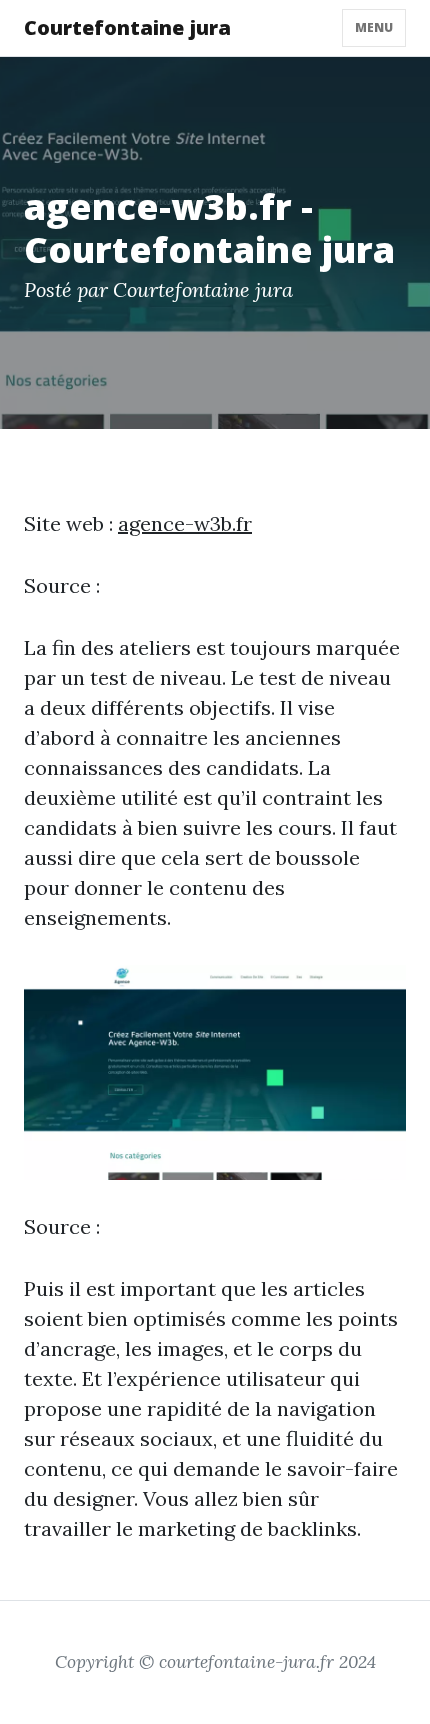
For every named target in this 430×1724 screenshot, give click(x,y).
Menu (374, 27)
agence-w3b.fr (185, 523)
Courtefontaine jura (127, 27)
